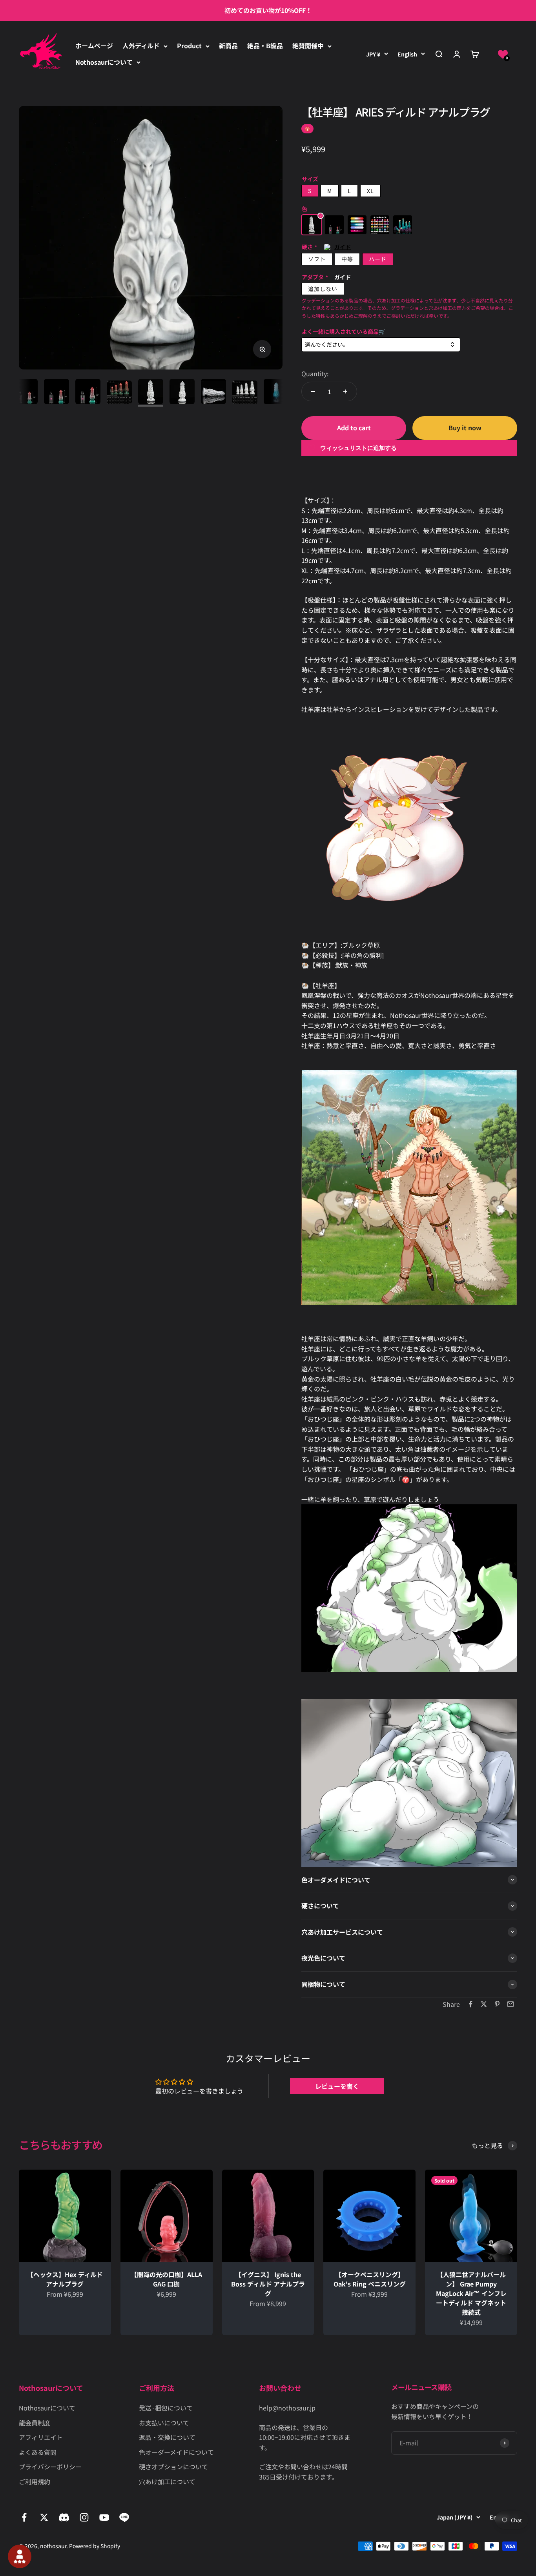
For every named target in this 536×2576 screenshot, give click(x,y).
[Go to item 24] (276, 393)
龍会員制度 (35, 2423)
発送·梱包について (166, 2408)
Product (189, 46)
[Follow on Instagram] (84, 2517)
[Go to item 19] (119, 393)
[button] (503, 54)
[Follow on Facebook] (24, 2517)
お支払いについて (164, 2423)
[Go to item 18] (88, 393)
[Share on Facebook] (470, 2004)
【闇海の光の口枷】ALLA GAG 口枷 (166, 2279)
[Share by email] (510, 2004)
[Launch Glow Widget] (20, 2556)
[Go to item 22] (213, 393)
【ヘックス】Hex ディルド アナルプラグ (65, 2279)
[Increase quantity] (345, 391)
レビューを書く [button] (337, 2086)
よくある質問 (38, 2452)
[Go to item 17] (57, 393)
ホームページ (94, 46)
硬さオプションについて (173, 2467)
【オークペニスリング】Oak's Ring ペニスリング (370, 2279)
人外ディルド (141, 46)
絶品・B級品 (265, 46)
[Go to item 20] (151, 393)
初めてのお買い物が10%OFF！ (268, 10)
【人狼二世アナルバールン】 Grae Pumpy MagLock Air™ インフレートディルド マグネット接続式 (471, 2293)
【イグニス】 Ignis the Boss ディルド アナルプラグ (268, 2284)
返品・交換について (167, 2437)
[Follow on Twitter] (44, 2517)
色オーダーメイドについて (176, 2452)
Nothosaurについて (104, 62)
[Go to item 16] (25, 393)
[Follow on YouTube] (104, 2517)
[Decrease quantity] (313, 391)
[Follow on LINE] (124, 2517)
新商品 (228, 46)
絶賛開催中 (308, 46)
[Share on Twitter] (484, 2004)
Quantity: (315, 373)
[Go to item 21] (182, 393)
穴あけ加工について (167, 2481)
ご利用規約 (35, 2481)
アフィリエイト (41, 2437)
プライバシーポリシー (50, 2467)
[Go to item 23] (245, 393)
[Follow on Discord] (64, 2517)
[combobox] (381, 345)
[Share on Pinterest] (497, 2004)
